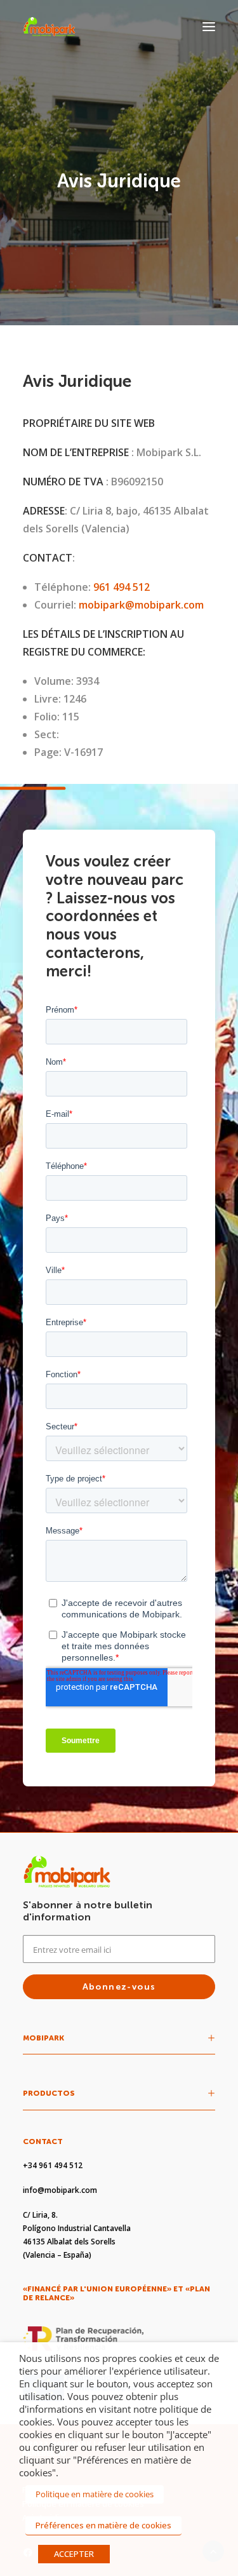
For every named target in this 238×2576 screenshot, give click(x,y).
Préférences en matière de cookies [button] (103, 2525)
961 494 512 (122, 587)
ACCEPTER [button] (74, 2554)
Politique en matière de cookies (95, 2494)
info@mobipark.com (60, 2190)
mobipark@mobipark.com (141, 605)
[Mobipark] (49, 27)
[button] (209, 27)
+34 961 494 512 (53, 2165)
